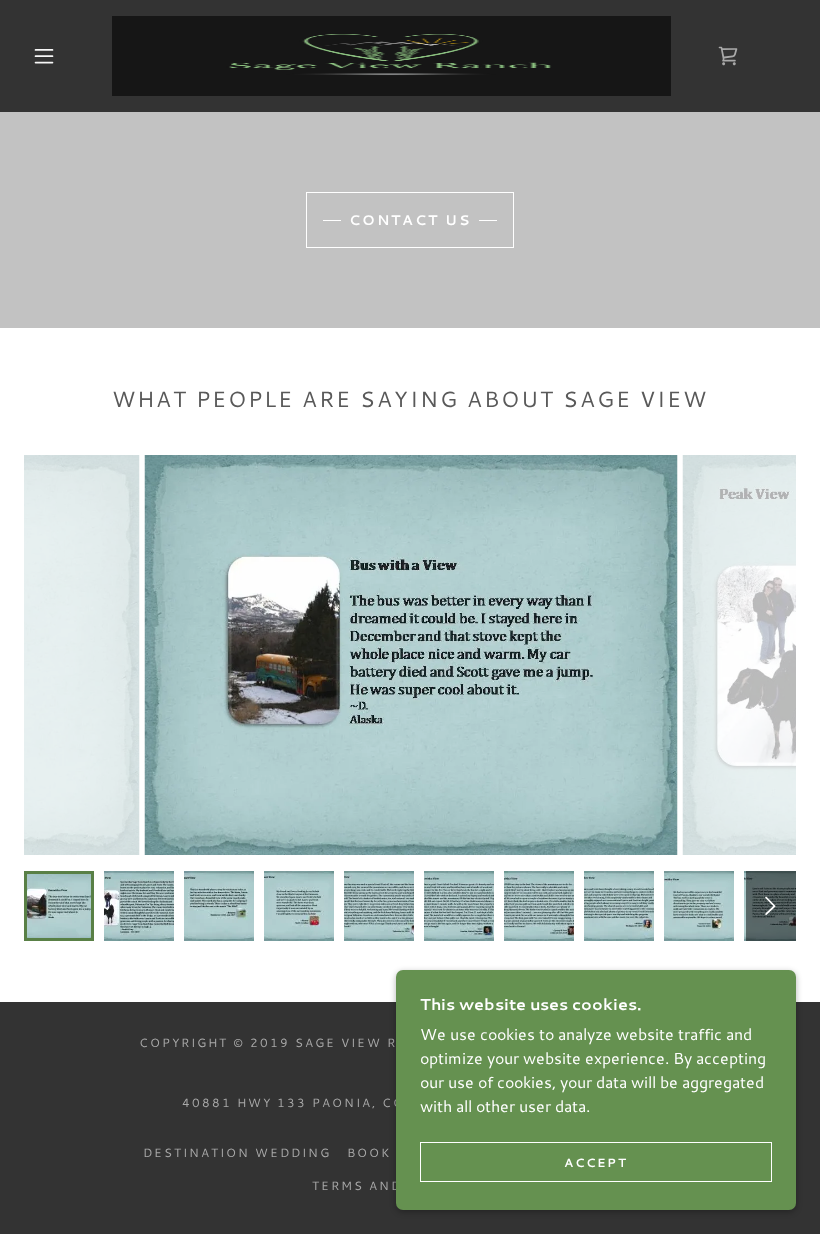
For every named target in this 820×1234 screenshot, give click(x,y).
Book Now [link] (391, 1152)
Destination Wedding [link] (237, 1152)
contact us (410, 220)
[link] (391, 56)
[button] (44, 56)
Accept (596, 1162)
